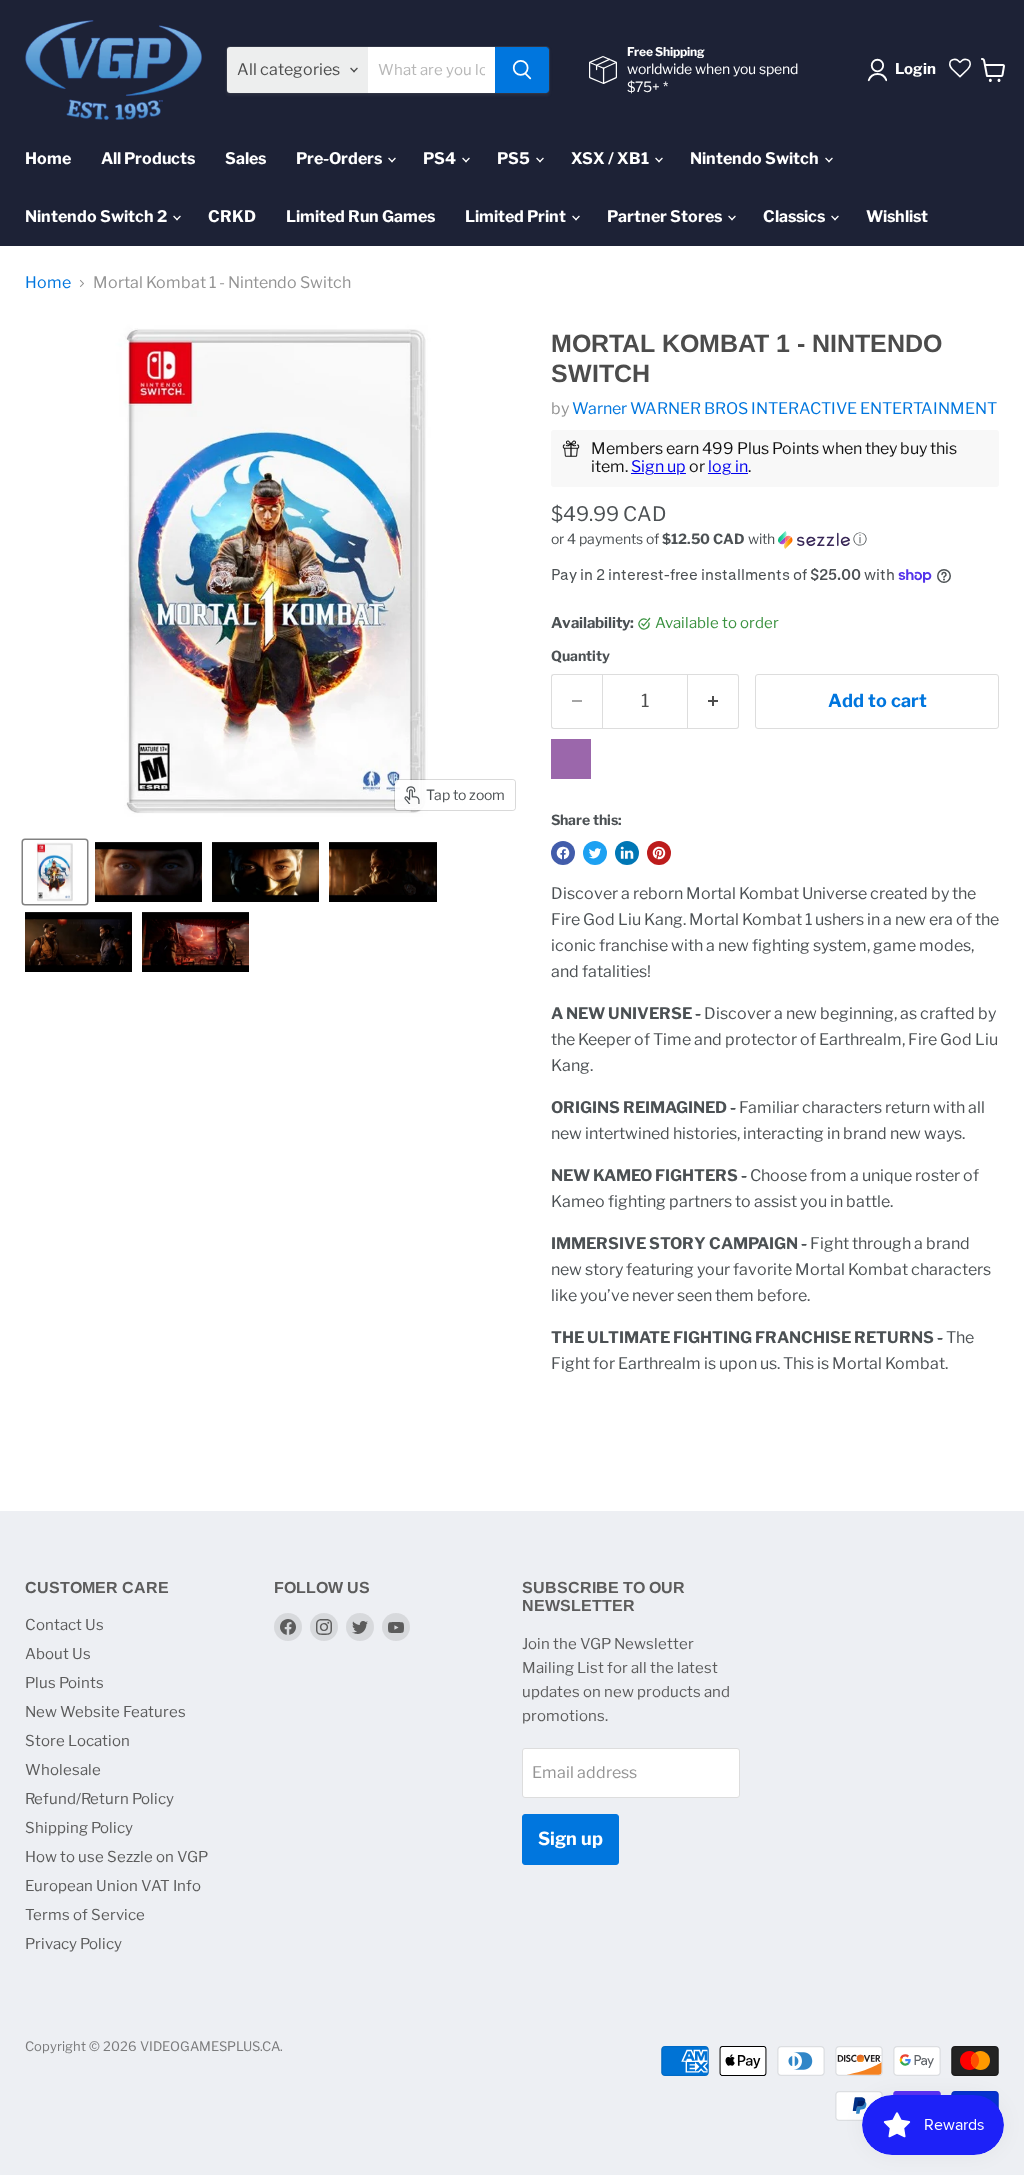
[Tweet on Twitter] (595, 853)
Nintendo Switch (756, 158)
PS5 (515, 158)
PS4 (441, 158)
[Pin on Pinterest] (659, 853)
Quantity (580, 656)
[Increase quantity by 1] (713, 701)
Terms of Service (85, 1915)
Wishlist (897, 216)
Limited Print (517, 216)
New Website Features (105, 1712)
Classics (795, 216)
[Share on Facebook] (563, 853)
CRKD (232, 216)
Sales (245, 158)
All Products (148, 158)
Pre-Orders (340, 158)
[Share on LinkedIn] (627, 853)
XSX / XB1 (611, 158)
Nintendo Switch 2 (97, 216)
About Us (58, 1654)
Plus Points (64, 1683)
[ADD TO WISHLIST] (571, 759)
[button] (775, 539)
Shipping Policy (79, 1828)
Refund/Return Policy (99, 1799)
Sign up (658, 466)
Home (48, 158)
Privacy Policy (73, 1944)
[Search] (522, 70)
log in (728, 466)
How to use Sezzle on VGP (116, 1857)
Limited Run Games (360, 216)
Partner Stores (666, 216)
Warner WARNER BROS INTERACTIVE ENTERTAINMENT (784, 408)
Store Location (77, 1741)
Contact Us (64, 1625)
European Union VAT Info (113, 1886)
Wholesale (63, 1770)
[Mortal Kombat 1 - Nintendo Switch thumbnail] (55, 872)
